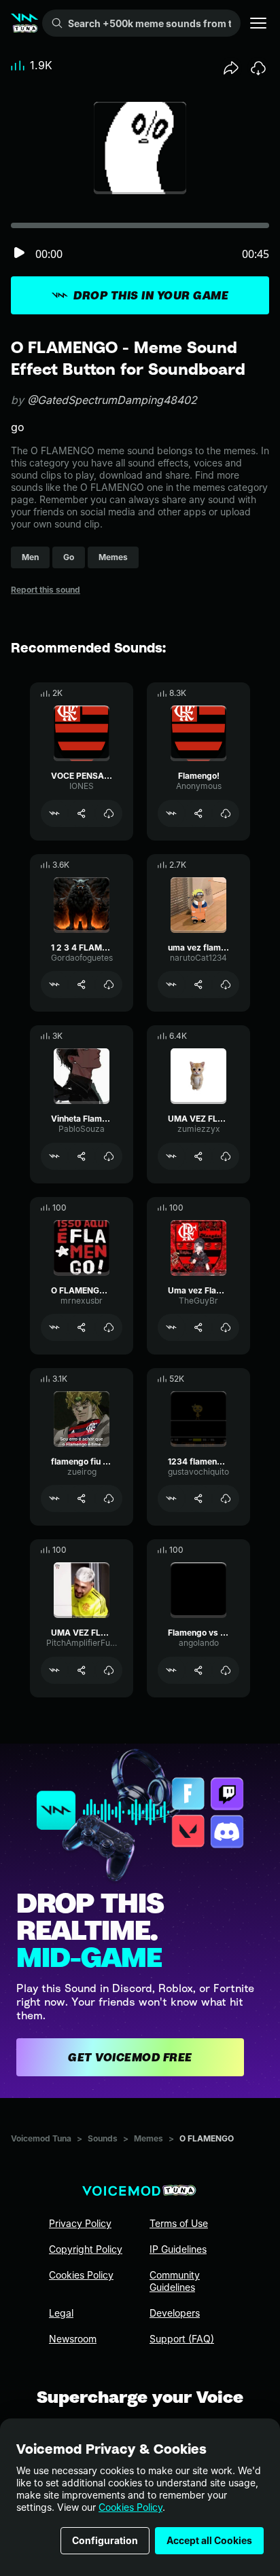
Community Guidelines (175, 2281)
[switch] (19, 254)
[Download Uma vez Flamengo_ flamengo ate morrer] (226, 1327)
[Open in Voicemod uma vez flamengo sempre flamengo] (171, 985)
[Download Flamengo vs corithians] (226, 1670)
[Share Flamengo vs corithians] (198, 1670)
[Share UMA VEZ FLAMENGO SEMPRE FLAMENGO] (198, 1156)
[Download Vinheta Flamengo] (109, 1156)
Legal (61, 2313)
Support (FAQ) (182, 2339)
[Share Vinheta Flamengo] (82, 1156)
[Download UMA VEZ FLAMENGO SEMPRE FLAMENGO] (226, 1156)
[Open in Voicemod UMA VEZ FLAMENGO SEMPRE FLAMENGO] (171, 1156)
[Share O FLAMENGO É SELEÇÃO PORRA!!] (82, 1327)
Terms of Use (179, 2223)
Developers (175, 2313)
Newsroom (73, 2339)
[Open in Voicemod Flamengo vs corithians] (171, 1670)
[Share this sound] (231, 68)
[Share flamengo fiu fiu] (82, 1498)
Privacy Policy (80, 2223)
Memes (148, 2138)
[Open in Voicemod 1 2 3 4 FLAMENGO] (54, 985)
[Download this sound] (258, 68)
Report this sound (46, 590)
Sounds (103, 2138)
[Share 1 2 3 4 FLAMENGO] (82, 985)
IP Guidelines (178, 2249)
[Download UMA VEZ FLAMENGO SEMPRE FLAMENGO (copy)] (109, 1670)
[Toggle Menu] (258, 23)
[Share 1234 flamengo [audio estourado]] (198, 1498)
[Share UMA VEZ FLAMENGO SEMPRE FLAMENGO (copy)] (82, 1670)
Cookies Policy (130, 2507)
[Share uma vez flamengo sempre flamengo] (198, 985)
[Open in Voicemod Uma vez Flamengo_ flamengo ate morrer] (171, 1327)
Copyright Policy (86, 2249)
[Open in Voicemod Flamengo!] (171, 813)
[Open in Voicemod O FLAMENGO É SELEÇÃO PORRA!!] (54, 1327)
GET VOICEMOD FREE (130, 2057)
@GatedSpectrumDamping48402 (112, 400)
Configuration (105, 2540)
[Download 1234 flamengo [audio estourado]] (226, 1498)
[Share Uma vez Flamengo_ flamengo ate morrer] (198, 1327)
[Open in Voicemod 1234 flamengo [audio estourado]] (171, 1498)
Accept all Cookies (209, 2540)
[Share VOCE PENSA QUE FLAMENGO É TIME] (82, 813)
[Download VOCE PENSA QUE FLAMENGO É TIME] (109, 813)
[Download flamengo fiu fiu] (109, 1498)
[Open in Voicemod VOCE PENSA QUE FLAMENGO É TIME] (54, 813)
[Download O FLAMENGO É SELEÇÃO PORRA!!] (109, 1327)
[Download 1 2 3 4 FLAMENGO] (109, 985)
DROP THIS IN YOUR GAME (151, 295)
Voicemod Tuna (41, 2138)
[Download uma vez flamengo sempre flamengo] (226, 985)
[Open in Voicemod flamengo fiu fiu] (54, 1498)
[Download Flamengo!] (226, 813)
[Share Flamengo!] (198, 813)
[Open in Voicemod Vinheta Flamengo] (54, 1156)
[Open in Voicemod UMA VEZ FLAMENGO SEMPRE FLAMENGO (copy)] (54, 1670)
